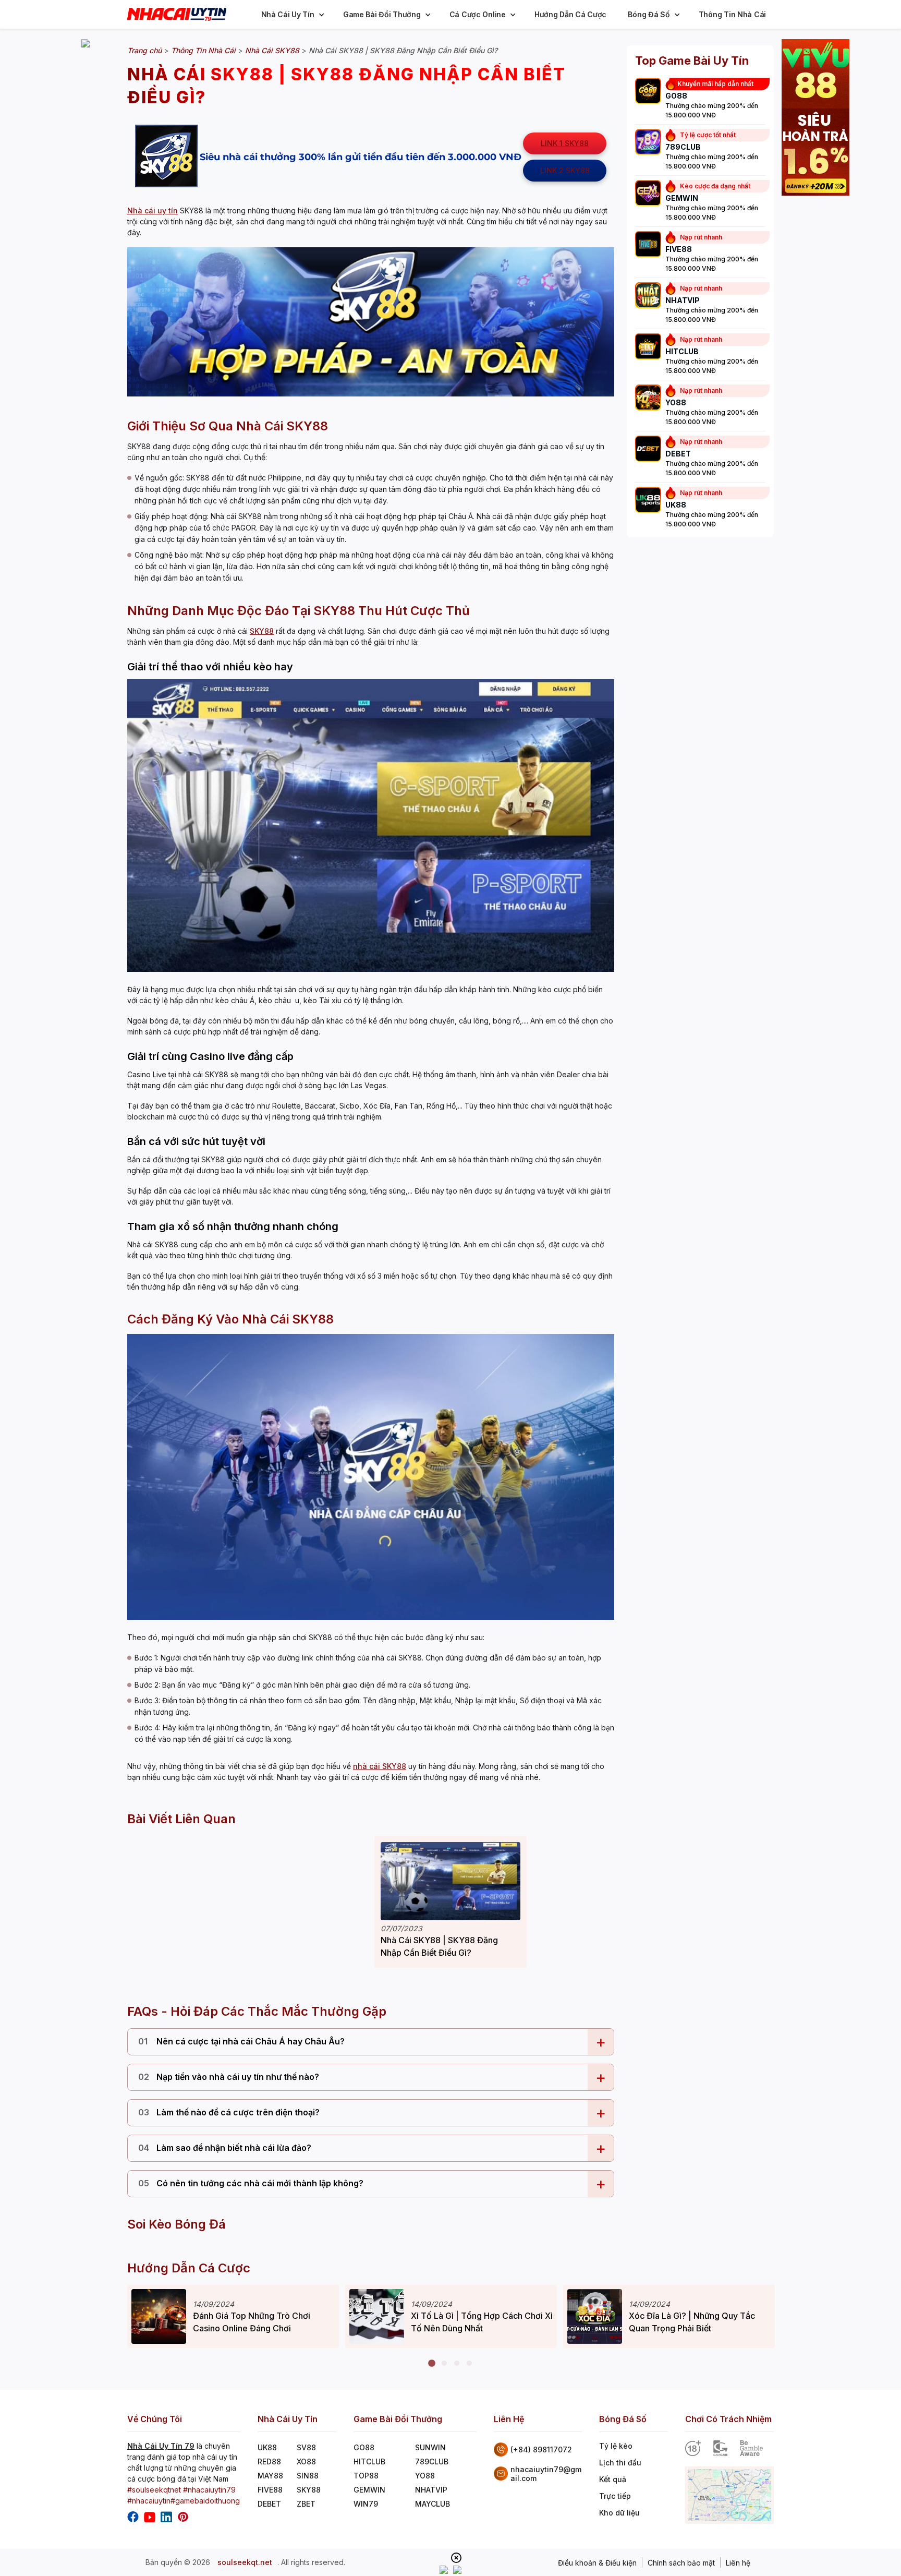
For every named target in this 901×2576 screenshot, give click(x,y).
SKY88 (262, 631)
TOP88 (366, 2476)
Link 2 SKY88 (565, 170)
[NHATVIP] (648, 296)
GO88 (364, 2447)
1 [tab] (432, 2364)
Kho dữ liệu (619, 2513)
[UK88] (648, 501)
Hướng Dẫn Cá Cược (570, 14)
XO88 (306, 2461)
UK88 (267, 2447)
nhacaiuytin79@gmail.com (546, 2474)
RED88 (269, 2461)
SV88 (306, 2447)
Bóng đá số (649, 14)
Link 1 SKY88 (565, 143)
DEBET (269, 2504)
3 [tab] (457, 2364)
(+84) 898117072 (541, 2449)
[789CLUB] (648, 143)
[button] (322, 15)
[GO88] (648, 92)
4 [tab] (469, 2364)
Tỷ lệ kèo (616, 2446)
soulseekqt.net (245, 2562)
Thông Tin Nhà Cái (732, 14)
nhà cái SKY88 (380, 1766)
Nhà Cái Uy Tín (288, 14)
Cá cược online (478, 14)
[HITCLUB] (648, 347)
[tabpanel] (233, 2316)
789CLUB (432, 2461)
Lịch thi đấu (620, 2463)
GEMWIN (369, 2490)
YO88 (425, 2476)
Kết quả (613, 2479)
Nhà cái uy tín (153, 210)
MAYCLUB (433, 2504)
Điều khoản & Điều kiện (597, 2563)
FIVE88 (270, 2490)
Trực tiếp (615, 2496)
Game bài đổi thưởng (382, 14)
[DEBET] (648, 450)
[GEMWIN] (648, 194)
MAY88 (270, 2476)
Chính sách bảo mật (681, 2563)
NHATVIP (431, 2490)
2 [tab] (444, 2364)
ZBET (306, 2504)
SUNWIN (430, 2447)
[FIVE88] (648, 245)
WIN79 (366, 2504)
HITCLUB (369, 2461)
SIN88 (308, 2476)
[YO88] (648, 399)
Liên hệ (738, 2563)
